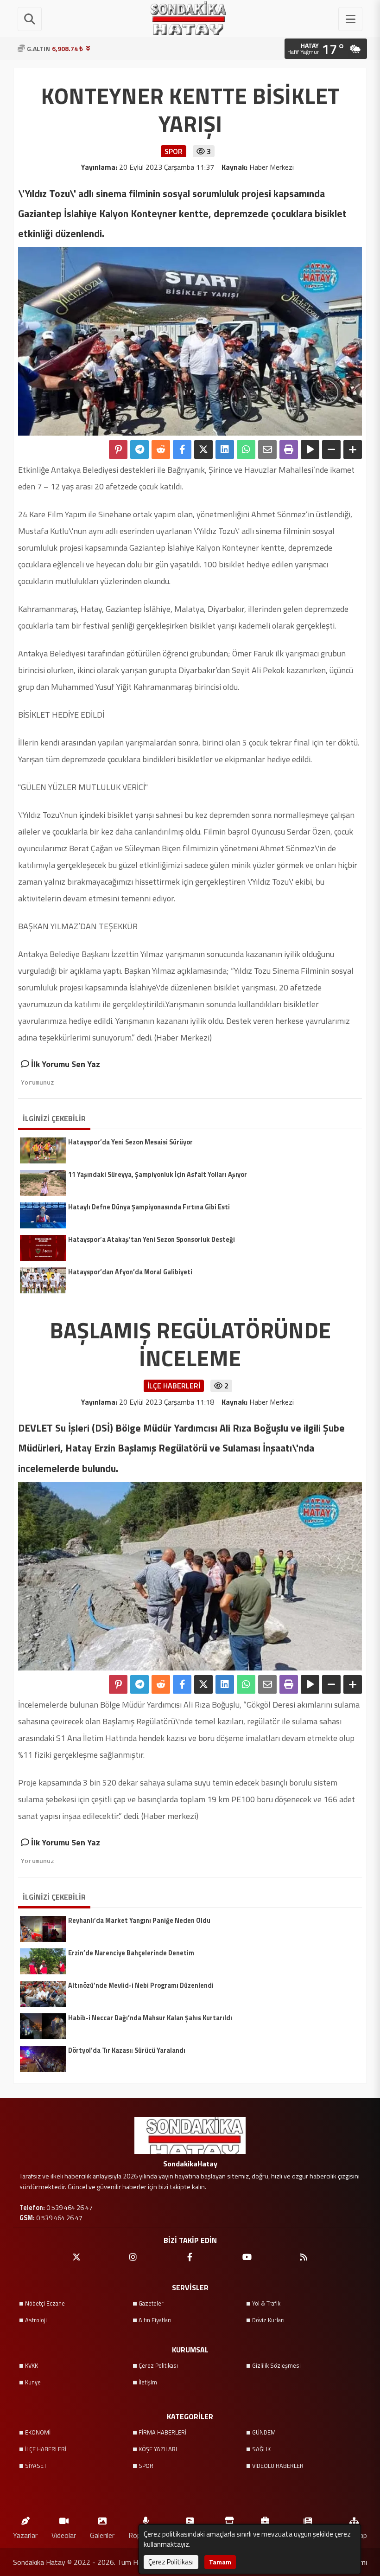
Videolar (64, 2535)
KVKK (32, 2365)
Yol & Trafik (266, 2303)
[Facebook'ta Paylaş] (182, 450)
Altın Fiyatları (155, 2320)
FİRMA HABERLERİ (162, 2432)
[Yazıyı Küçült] (331, 450)
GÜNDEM (264, 2432)
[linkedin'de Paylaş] (225, 450)
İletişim (148, 2382)
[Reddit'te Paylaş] (161, 450)
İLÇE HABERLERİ (46, 2449)
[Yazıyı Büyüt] (353, 450)
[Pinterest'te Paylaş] (118, 450)
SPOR (146, 2466)
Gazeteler (151, 2303)
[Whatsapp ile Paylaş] (246, 450)
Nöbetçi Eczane (45, 2303)
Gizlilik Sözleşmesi (276, 2365)
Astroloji (36, 2320)
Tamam (220, 2562)
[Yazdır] (289, 450)
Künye (33, 2382)
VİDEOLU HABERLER (278, 2466)
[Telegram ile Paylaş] (139, 450)
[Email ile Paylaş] (267, 450)
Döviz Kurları (268, 2320)
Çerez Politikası (158, 2365)
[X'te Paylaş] (203, 450)
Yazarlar (25, 2535)
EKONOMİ (38, 2432)
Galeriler (102, 2535)
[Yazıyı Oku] (310, 450)
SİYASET (36, 2466)
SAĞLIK (261, 2449)
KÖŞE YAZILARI (158, 2449)
